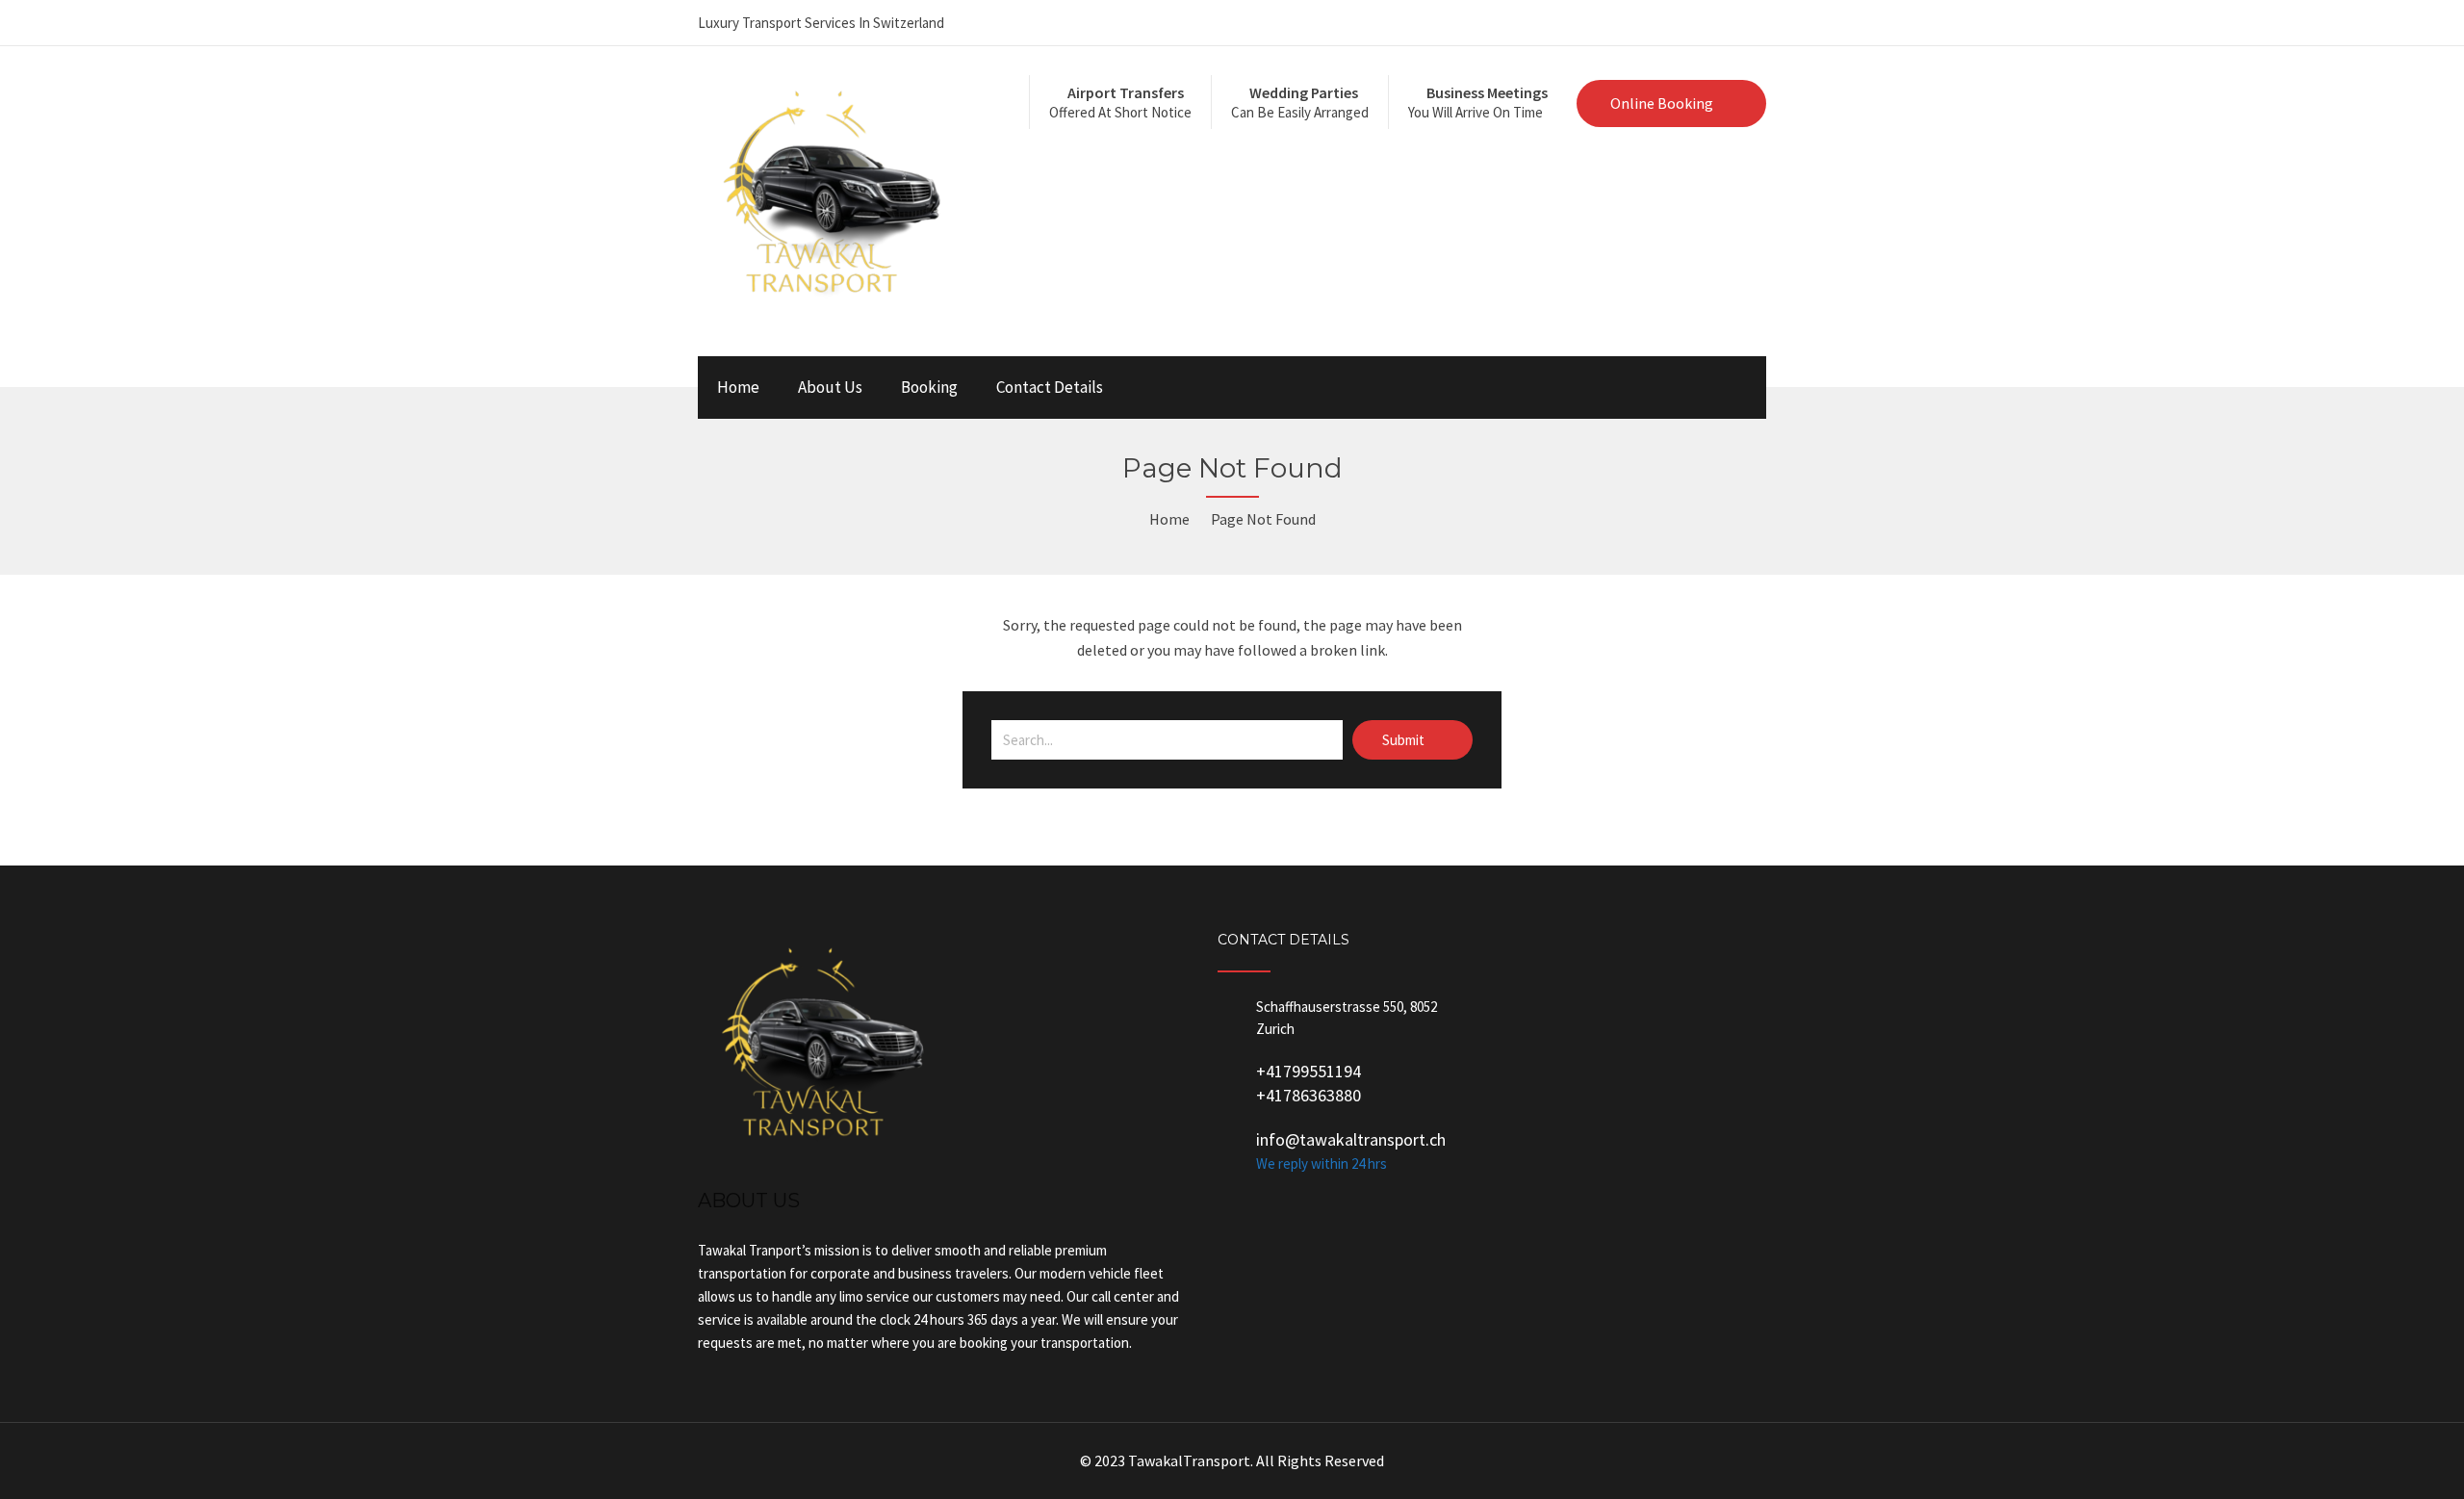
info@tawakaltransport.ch (1351, 1139)
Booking (929, 387)
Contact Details (1050, 387)
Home (738, 387)
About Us (830, 387)
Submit (1405, 740)
